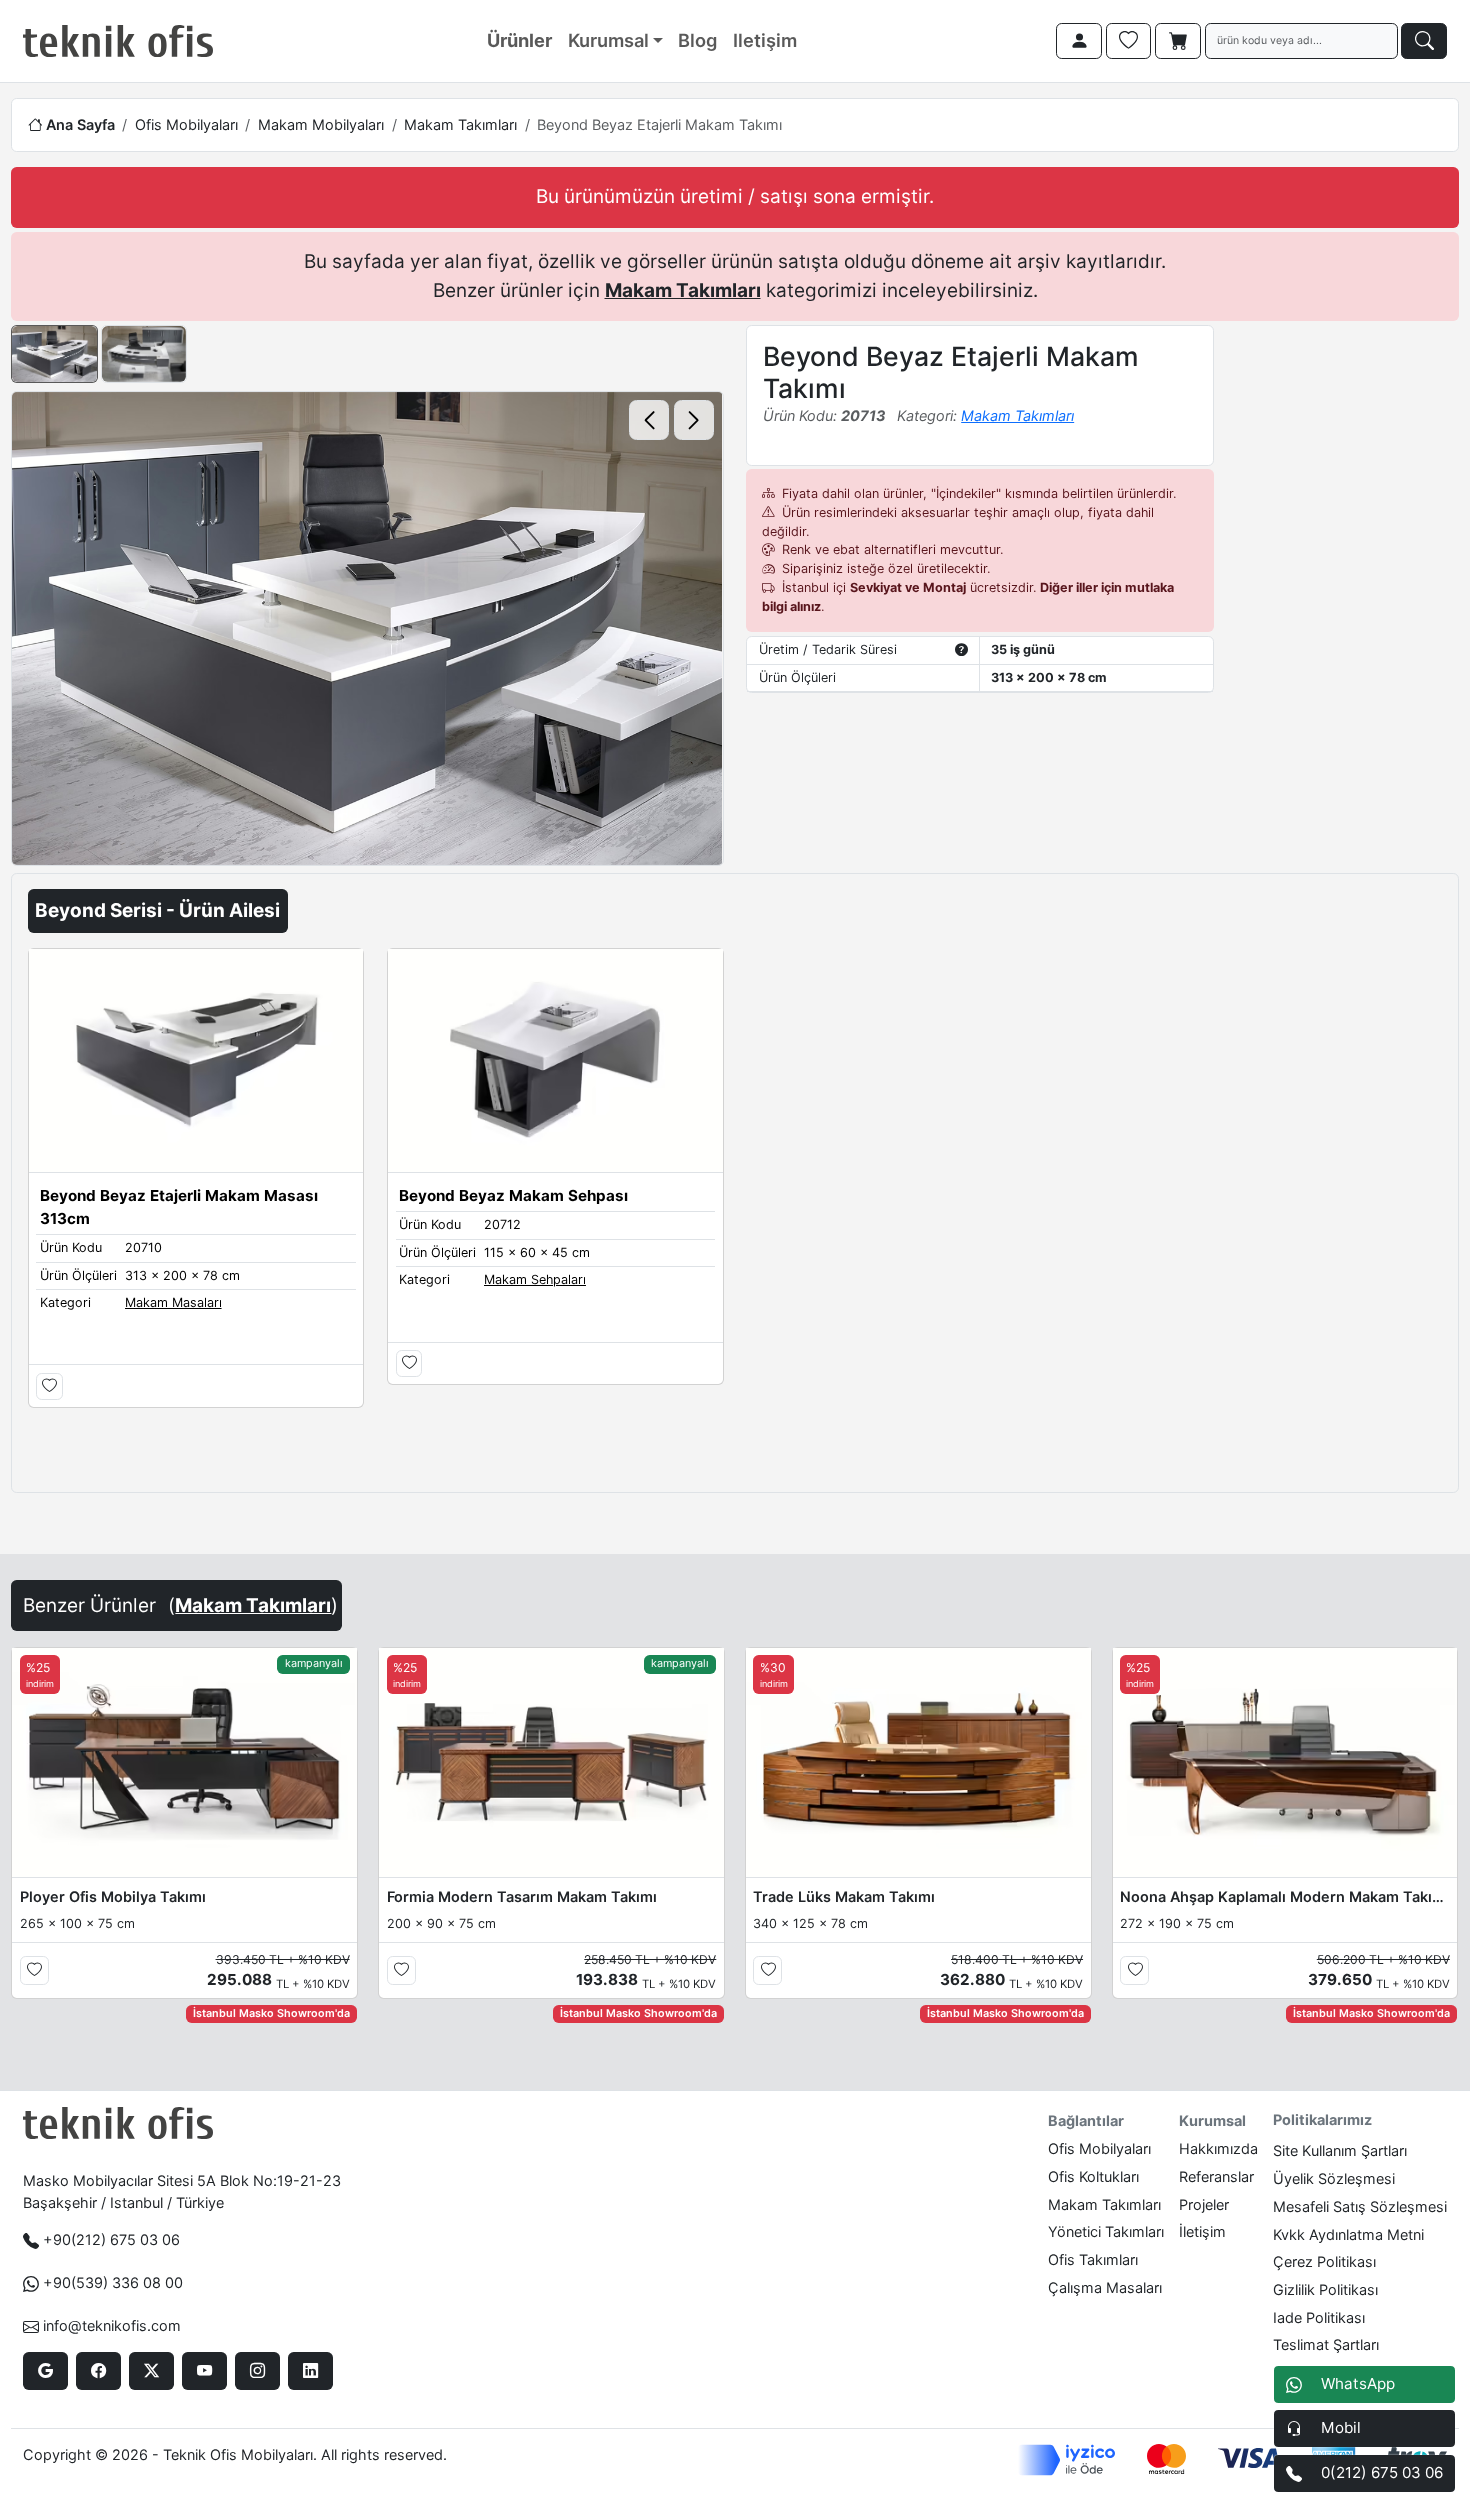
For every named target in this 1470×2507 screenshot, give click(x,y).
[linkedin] (310, 2371)
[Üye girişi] (1079, 41)
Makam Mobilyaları (321, 124)
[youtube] (204, 2371)
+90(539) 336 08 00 (113, 2282)
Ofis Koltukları (1093, 2176)
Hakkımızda (1218, 2148)
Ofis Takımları (1093, 2259)
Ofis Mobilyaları (186, 124)
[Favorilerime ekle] (49, 1386)
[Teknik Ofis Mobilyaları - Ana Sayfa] (118, 41)
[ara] (1424, 41)
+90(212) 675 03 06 (111, 2239)
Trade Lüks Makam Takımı (844, 1896)
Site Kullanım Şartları (1340, 2150)
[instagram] (257, 2371)
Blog (697, 40)
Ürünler (519, 40)
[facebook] (98, 2371)
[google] (45, 2371)
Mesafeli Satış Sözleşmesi (1360, 2206)
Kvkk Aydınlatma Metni (1348, 2234)
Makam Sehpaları (535, 1279)
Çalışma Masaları (1105, 2287)
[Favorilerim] (1129, 41)
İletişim (1202, 2231)
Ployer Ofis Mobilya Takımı (113, 1896)
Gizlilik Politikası (1325, 2289)
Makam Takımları (460, 124)
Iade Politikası (1319, 2317)
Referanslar (1216, 2176)
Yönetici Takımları (1106, 2231)
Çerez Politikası (1324, 2261)
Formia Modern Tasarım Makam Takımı (522, 1896)
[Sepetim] (1178, 41)
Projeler (1204, 2204)
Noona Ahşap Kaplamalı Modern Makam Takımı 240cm (1285, 1896)
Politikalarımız (1322, 2119)
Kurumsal (608, 40)
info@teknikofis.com (112, 2325)
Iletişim (765, 40)
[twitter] (151, 2371)
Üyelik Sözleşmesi (1334, 2178)
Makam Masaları (173, 1302)
